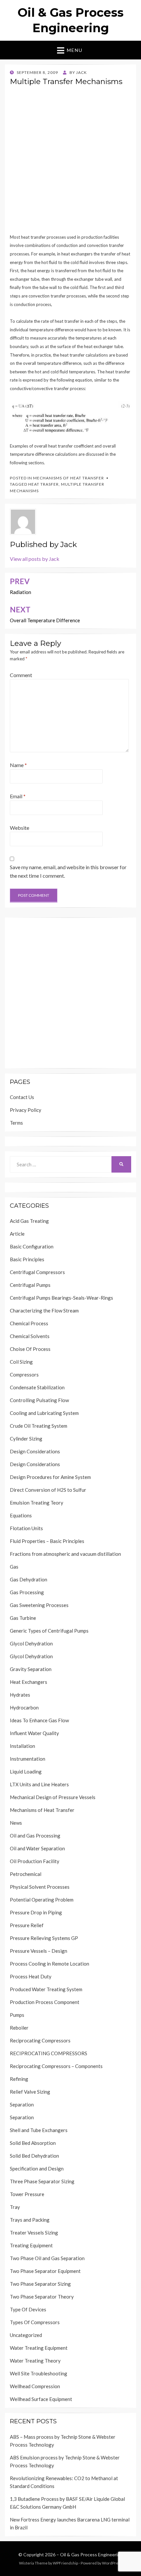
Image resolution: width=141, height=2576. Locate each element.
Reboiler (19, 2028)
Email (18, 796)
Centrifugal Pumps (30, 1285)
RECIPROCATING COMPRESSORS (49, 2053)
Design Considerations (35, 1451)
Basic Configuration (32, 1246)
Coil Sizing (21, 1362)
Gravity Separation (31, 1669)
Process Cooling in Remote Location (50, 1964)
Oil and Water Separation (37, 1848)
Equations (21, 1515)
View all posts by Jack (35, 559)
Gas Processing (27, 1592)
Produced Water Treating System (46, 1989)
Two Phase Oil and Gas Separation (47, 2258)
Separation (22, 2104)
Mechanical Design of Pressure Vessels (53, 1797)
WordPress (112, 2563)
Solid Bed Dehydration (34, 2156)
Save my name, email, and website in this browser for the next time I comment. (68, 871)
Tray (15, 2207)
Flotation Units (26, 1528)
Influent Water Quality (34, 1733)
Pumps (17, 2015)
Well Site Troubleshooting (39, 2373)
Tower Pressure (27, 2194)
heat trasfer (43, 484)
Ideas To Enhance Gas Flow (39, 1720)
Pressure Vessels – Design (39, 1951)
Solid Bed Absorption (33, 2143)
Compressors (24, 1375)
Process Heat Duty (31, 1976)
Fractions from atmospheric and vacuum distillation (65, 1554)
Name (18, 765)
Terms (16, 1123)
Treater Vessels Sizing (34, 2233)
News (16, 1823)
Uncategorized (26, 2335)
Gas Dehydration (29, 1579)
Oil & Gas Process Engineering (91, 2554)
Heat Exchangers (29, 1682)
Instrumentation (28, 1759)
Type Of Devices (28, 2309)
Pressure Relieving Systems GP (44, 1938)
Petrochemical (26, 1874)
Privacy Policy (26, 1110)
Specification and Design (37, 2169)
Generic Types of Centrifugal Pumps (49, 1631)
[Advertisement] (70, 162)
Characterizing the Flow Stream (44, 1310)
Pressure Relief (27, 1925)
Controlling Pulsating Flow (39, 1400)
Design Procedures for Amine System (50, 1477)
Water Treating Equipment (39, 2348)
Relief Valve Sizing (30, 2092)
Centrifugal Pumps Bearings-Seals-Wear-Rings (61, 1298)
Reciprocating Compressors (40, 2040)
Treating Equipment (31, 2245)
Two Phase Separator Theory (42, 2297)
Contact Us (22, 1097)
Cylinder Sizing (26, 1439)
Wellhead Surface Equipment (41, 2399)
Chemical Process (29, 1323)
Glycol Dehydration (31, 1643)
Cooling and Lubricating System (44, 1413)
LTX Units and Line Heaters (39, 1784)
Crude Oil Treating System (39, 1426)
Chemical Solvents (30, 1336)
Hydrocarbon (24, 1707)
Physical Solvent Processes (40, 1887)
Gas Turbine (23, 1618)
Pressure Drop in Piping (36, 1912)
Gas (14, 1567)
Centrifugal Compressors (37, 1272)
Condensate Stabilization (37, 1387)
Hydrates (20, 1695)
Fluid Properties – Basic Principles (47, 1541)
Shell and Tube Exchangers (39, 2130)
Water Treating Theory (35, 2361)
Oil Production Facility (35, 1861)
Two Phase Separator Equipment (45, 2271)
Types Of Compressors (35, 2322)
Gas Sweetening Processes (39, 1605)
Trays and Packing (30, 2220)
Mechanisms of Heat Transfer (69, 478)
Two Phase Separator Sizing (40, 2284)
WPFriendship (65, 2563)
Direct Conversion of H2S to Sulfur (48, 1490)
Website (20, 828)
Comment (21, 675)
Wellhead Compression (35, 2386)
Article (17, 1234)
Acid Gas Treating (29, 1221)
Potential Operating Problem (42, 1900)
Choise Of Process (30, 1349)
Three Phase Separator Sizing (42, 2181)
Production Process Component (45, 2002)
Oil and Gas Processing (35, 1836)
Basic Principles (27, 1259)
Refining (19, 2079)
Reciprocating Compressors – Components (56, 2066)
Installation (22, 1746)
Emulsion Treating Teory (37, 1503)
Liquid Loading (26, 1772)
